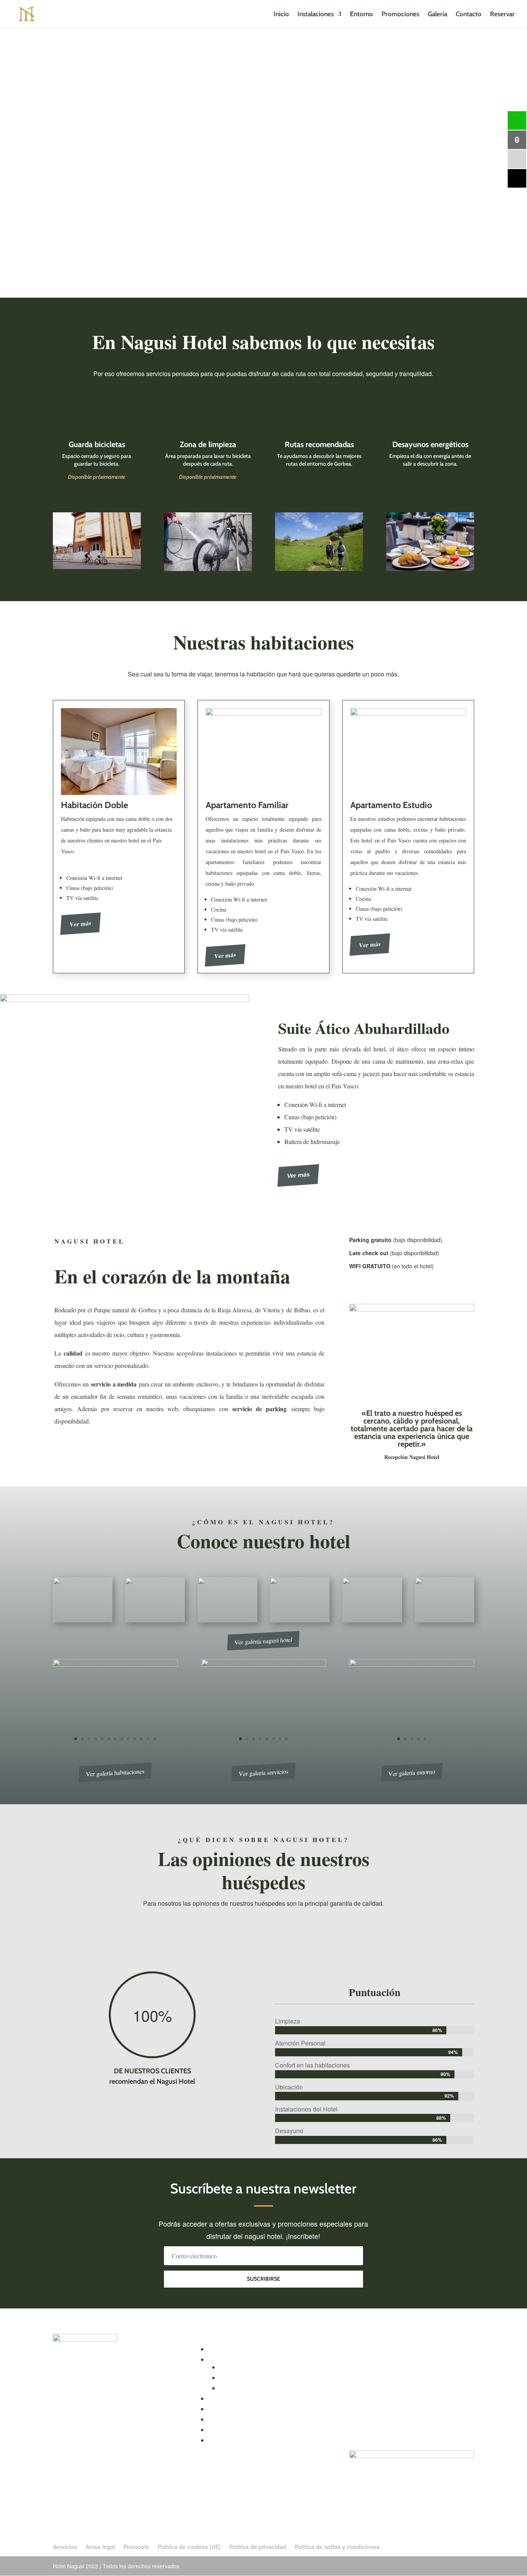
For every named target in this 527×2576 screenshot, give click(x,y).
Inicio (281, 14)
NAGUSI (64, 2390)
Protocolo (136, 2547)
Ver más (80, 924)
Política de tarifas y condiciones (337, 2547)
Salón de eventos (239, 2377)
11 (141, 1739)
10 (135, 1739)
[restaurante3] (263, 1664)
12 (148, 1739)
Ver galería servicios (263, 1773)
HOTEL (84, 2390)
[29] (115, 1664)
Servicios (65, 2547)
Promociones (400, 14)
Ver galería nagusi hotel (264, 1641)
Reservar (502, 14)
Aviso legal (100, 2547)
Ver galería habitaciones (115, 1772)
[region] (263, 163)
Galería (437, 14)
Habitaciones (233, 2367)
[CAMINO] (412, 1664)
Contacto (469, 14)
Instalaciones (316, 14)
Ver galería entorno (412, 1772)
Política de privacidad (258, 2547)
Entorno (361, 14)
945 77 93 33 (81, 2403)
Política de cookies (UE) (189, 2547)
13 (155, 1739)
